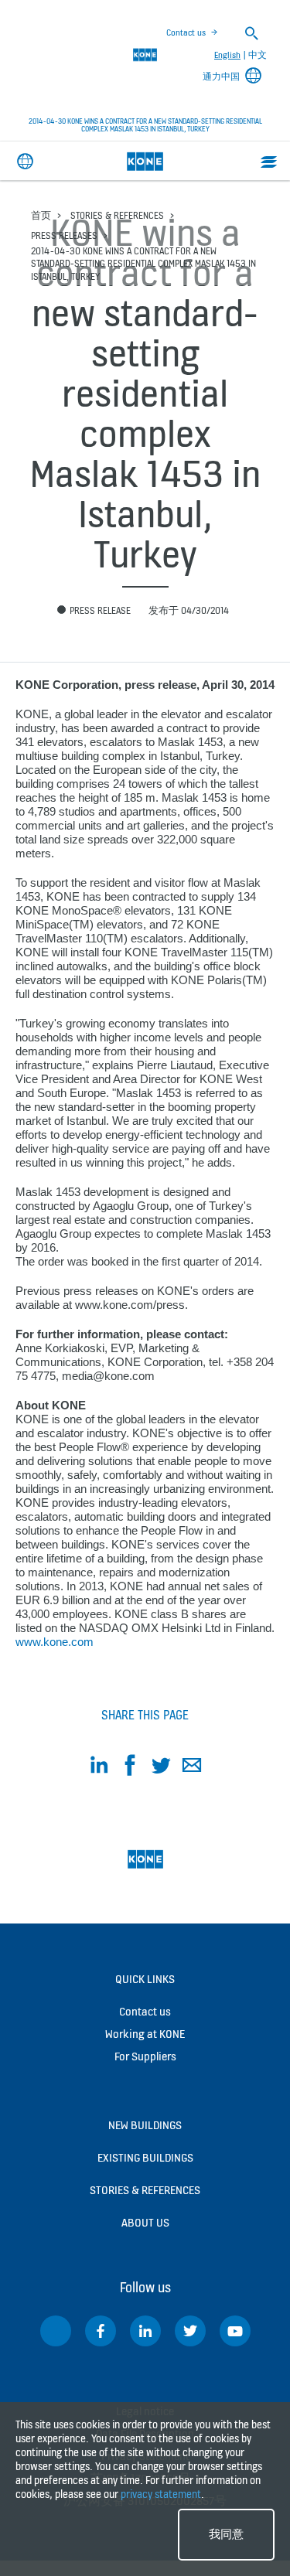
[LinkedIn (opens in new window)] (145, 2331)
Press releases (64, 235)
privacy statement (161, 2494)
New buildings (145, 2125)
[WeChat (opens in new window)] (56, 2331)
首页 (41, 215)
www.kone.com (55, 1642)
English (227, 55)
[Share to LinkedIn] (99, 1768)
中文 (258, 55)
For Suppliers (145, 2056)
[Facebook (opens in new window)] (101, 2331)
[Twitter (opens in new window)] (190, 2331)
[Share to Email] (192, 1768)
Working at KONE (145, 2034)
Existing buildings (145, 2157)
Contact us (186, 32)
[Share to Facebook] (130, 1768)
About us (145, 2222)
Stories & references (117, 215)
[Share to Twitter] (161, 1768)
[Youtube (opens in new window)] (235, 2331)
